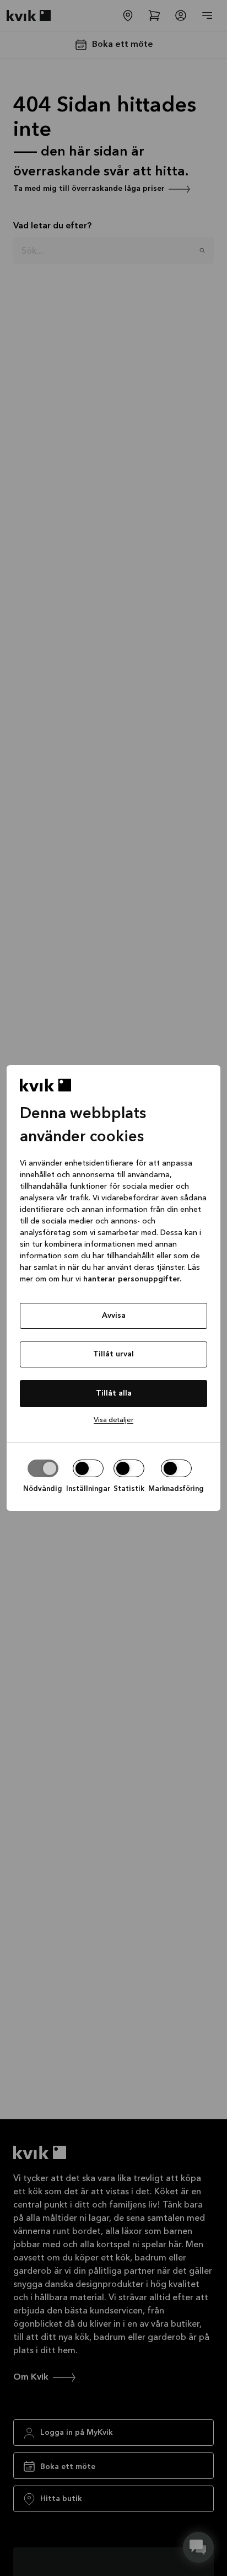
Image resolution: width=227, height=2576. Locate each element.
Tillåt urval (113, 1354)
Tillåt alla (114, 1393)
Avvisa (114, 1316)
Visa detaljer (113, 1420)
